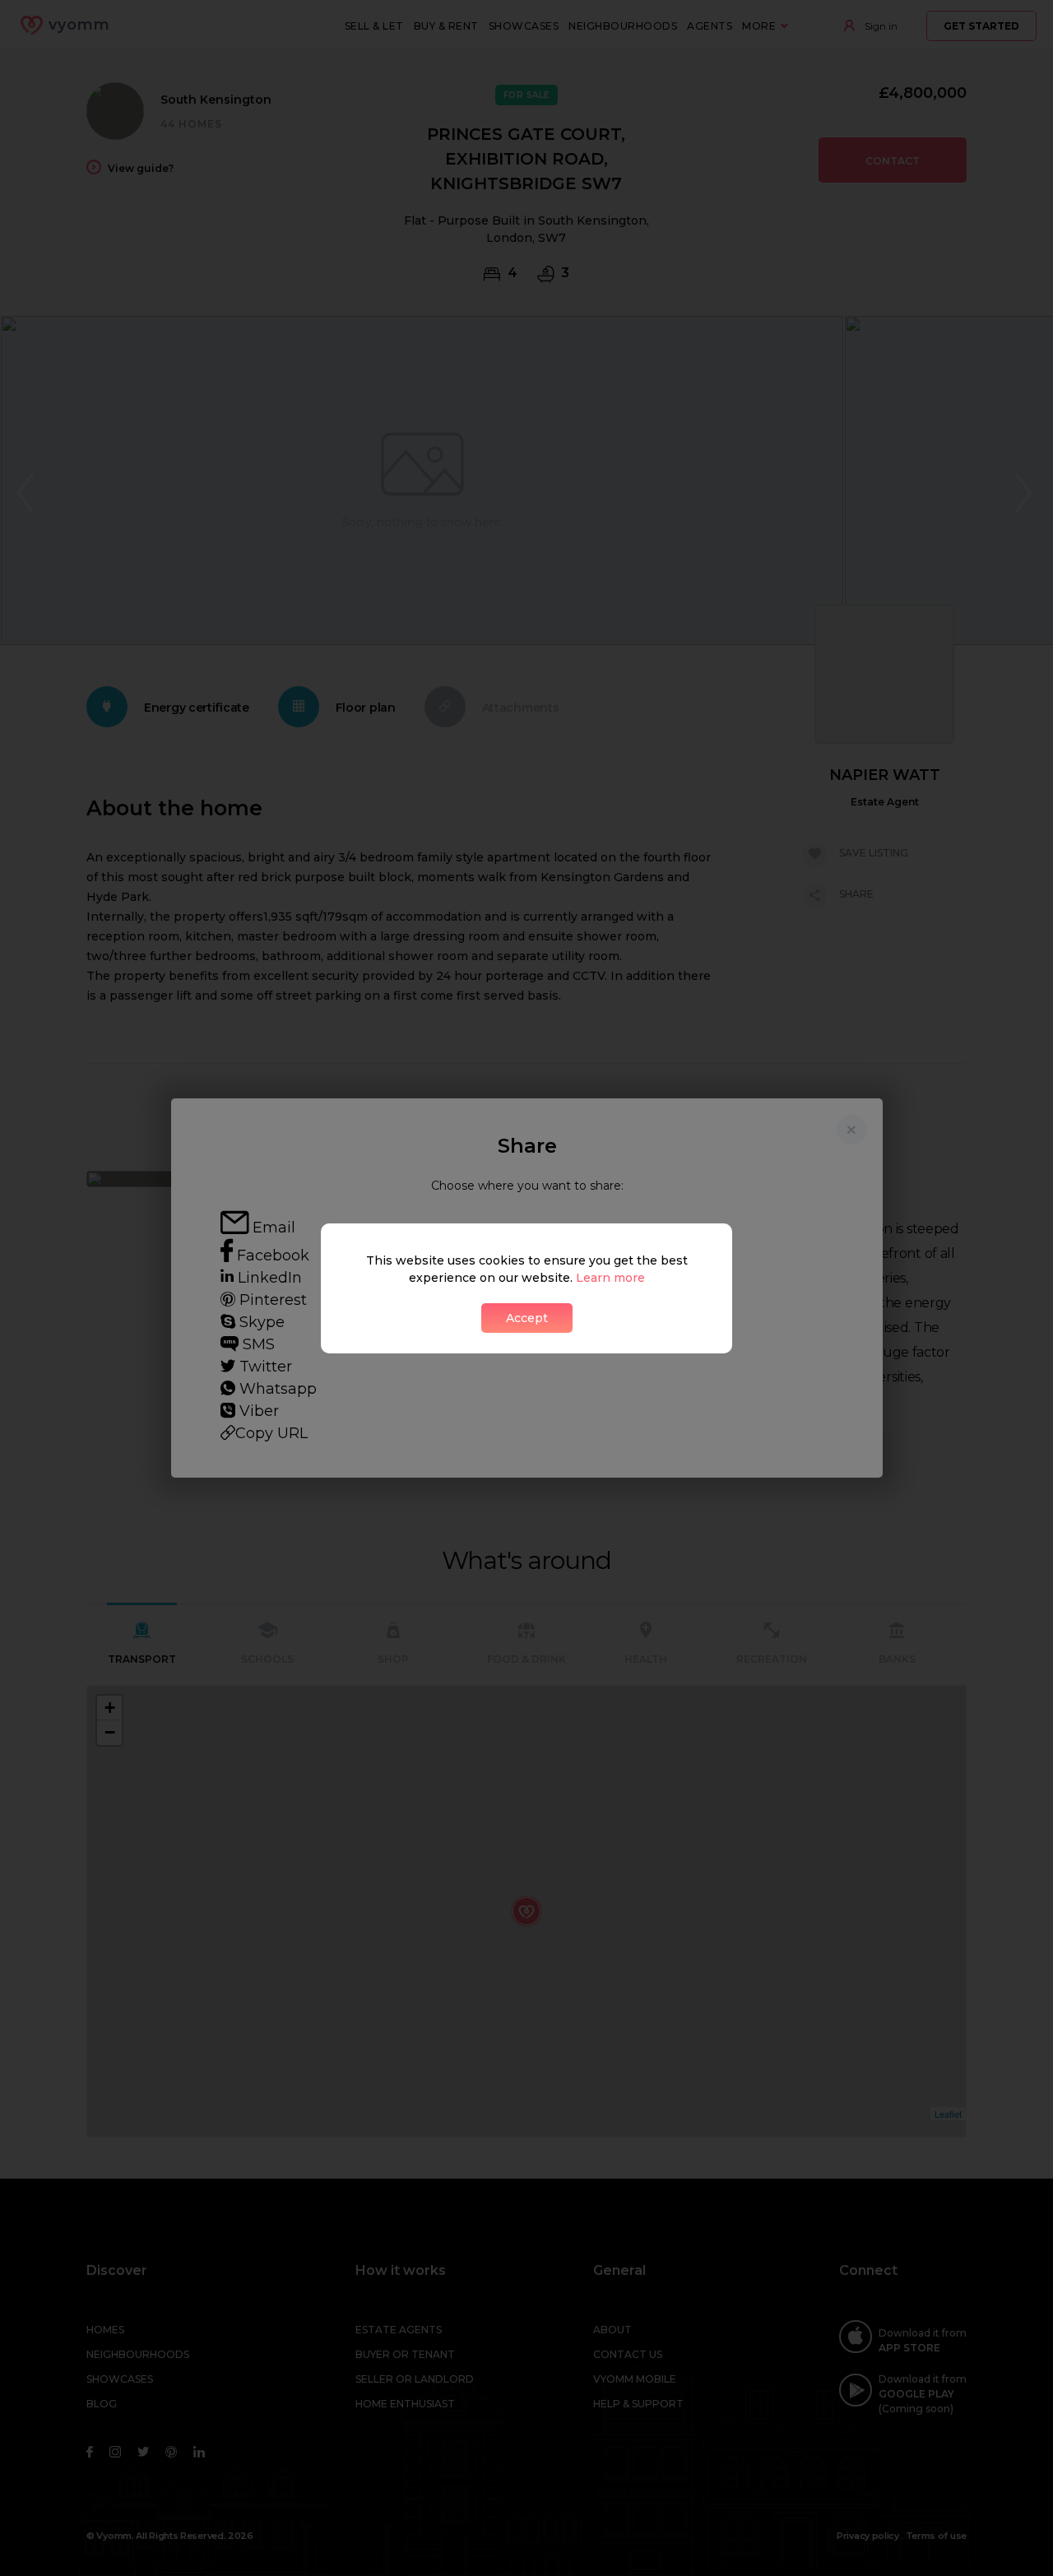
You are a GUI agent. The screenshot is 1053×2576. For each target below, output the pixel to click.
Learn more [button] (610, 1278)
